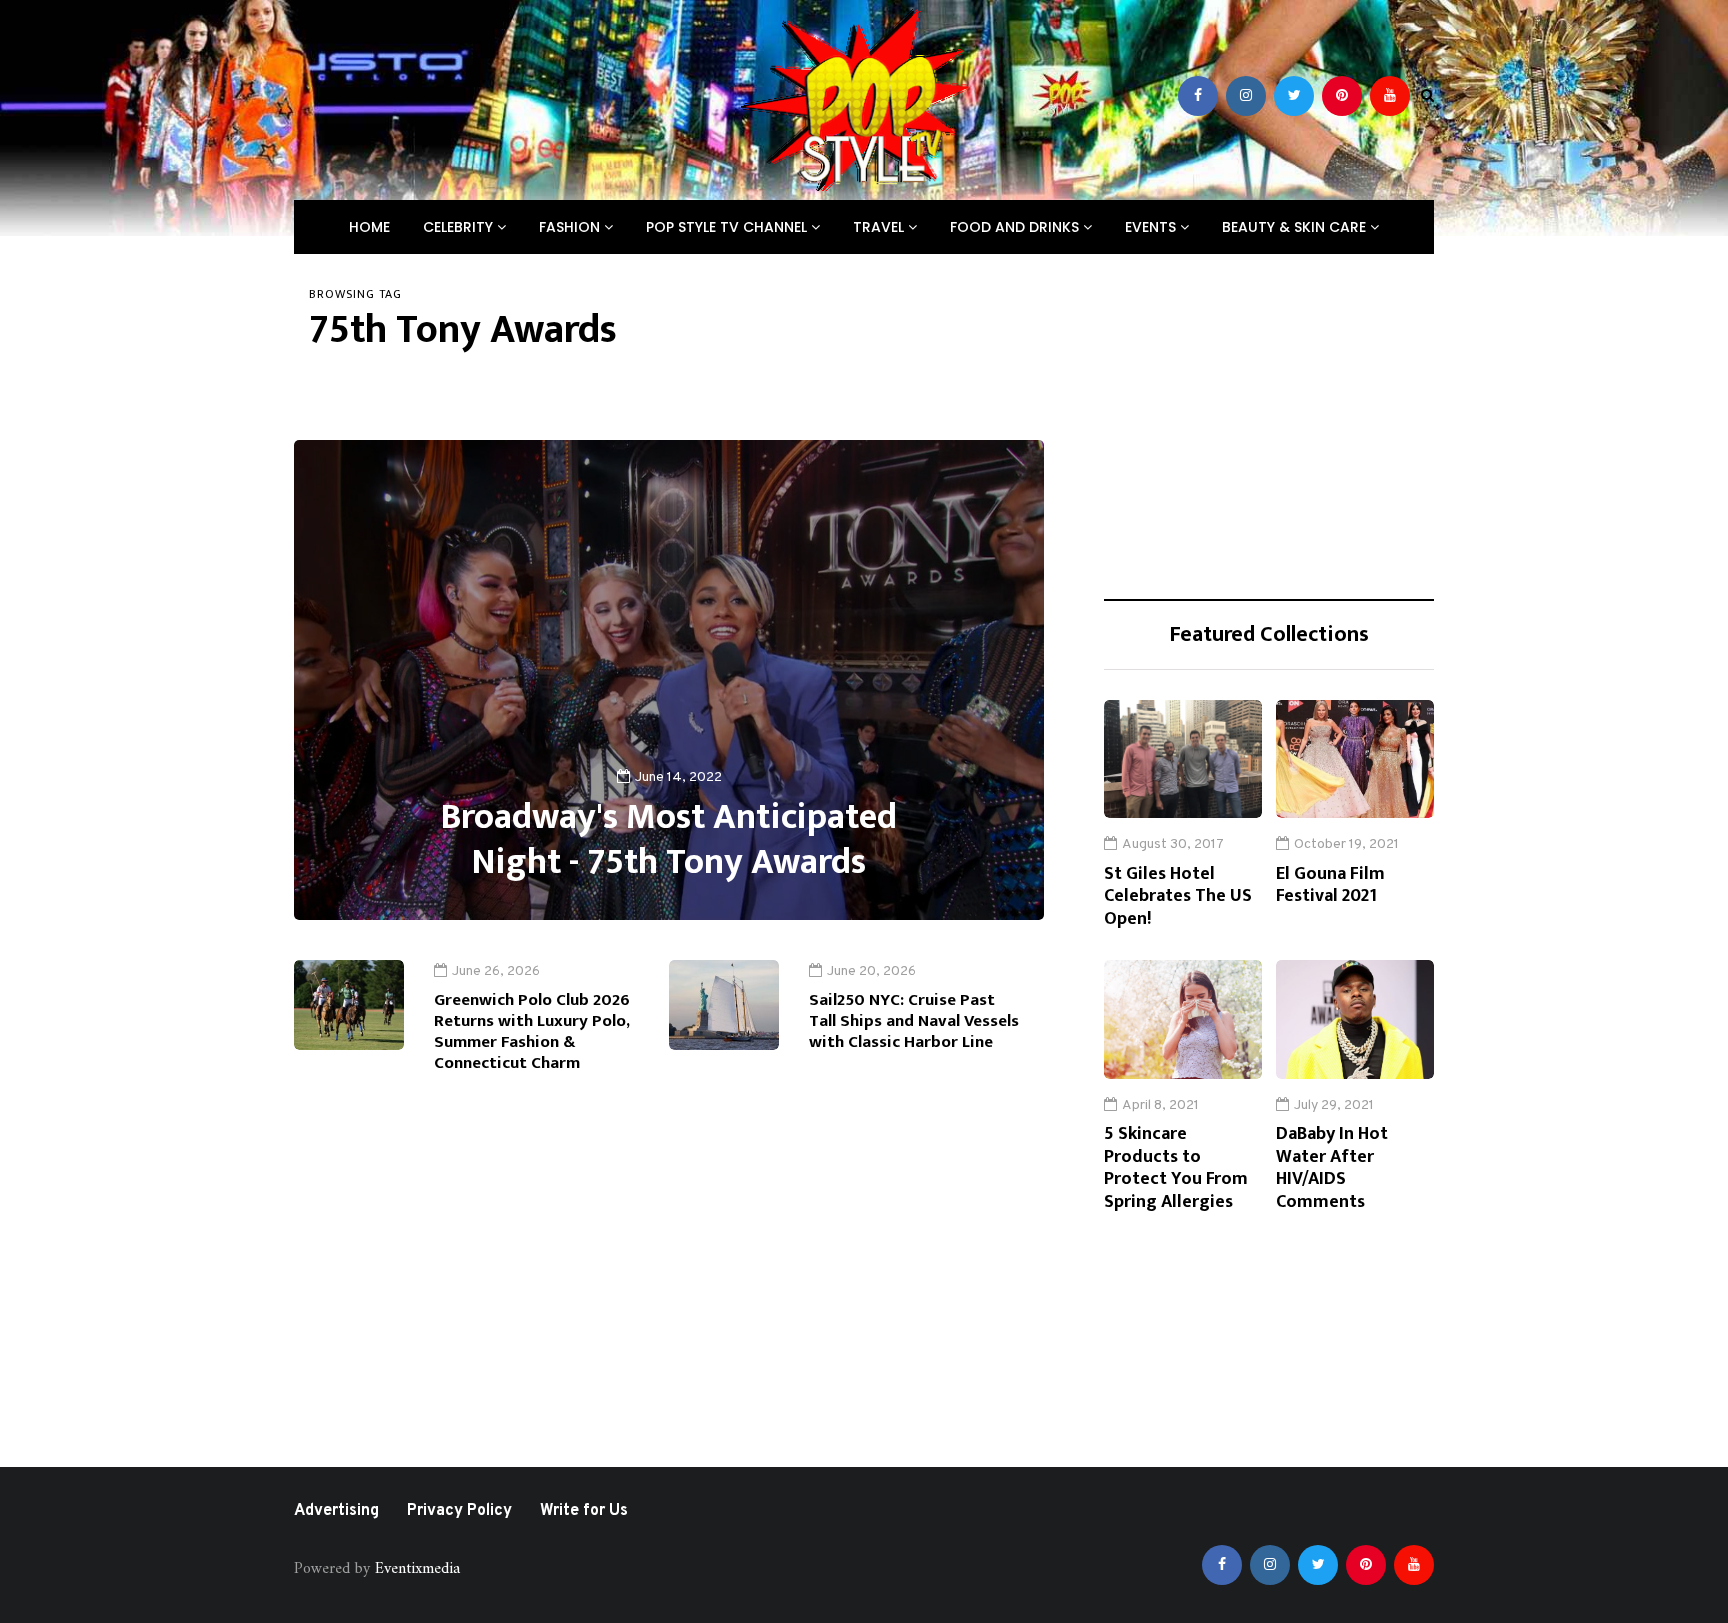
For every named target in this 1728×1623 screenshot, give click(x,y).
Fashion (571, 227)
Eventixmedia (417, 1569)
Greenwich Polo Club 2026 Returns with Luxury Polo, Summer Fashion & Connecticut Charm (532, 1032)
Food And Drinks (1016, 227)
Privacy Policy (459, 1511)
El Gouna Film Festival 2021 (1330, 885)
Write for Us (584, 1511)
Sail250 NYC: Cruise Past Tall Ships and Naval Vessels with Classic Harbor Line (914, 1021)
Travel (880, 227)
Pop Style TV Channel (728, 227)
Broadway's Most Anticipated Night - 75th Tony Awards (669, 839)
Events (1152, 227)
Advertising (336, 1511)
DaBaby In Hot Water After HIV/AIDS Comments (1332, 1168)
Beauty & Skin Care (1296, 227)
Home (369, 227)
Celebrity (460, 227)
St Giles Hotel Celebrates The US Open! (1178, 896)
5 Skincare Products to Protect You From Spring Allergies (1176, 1168)
